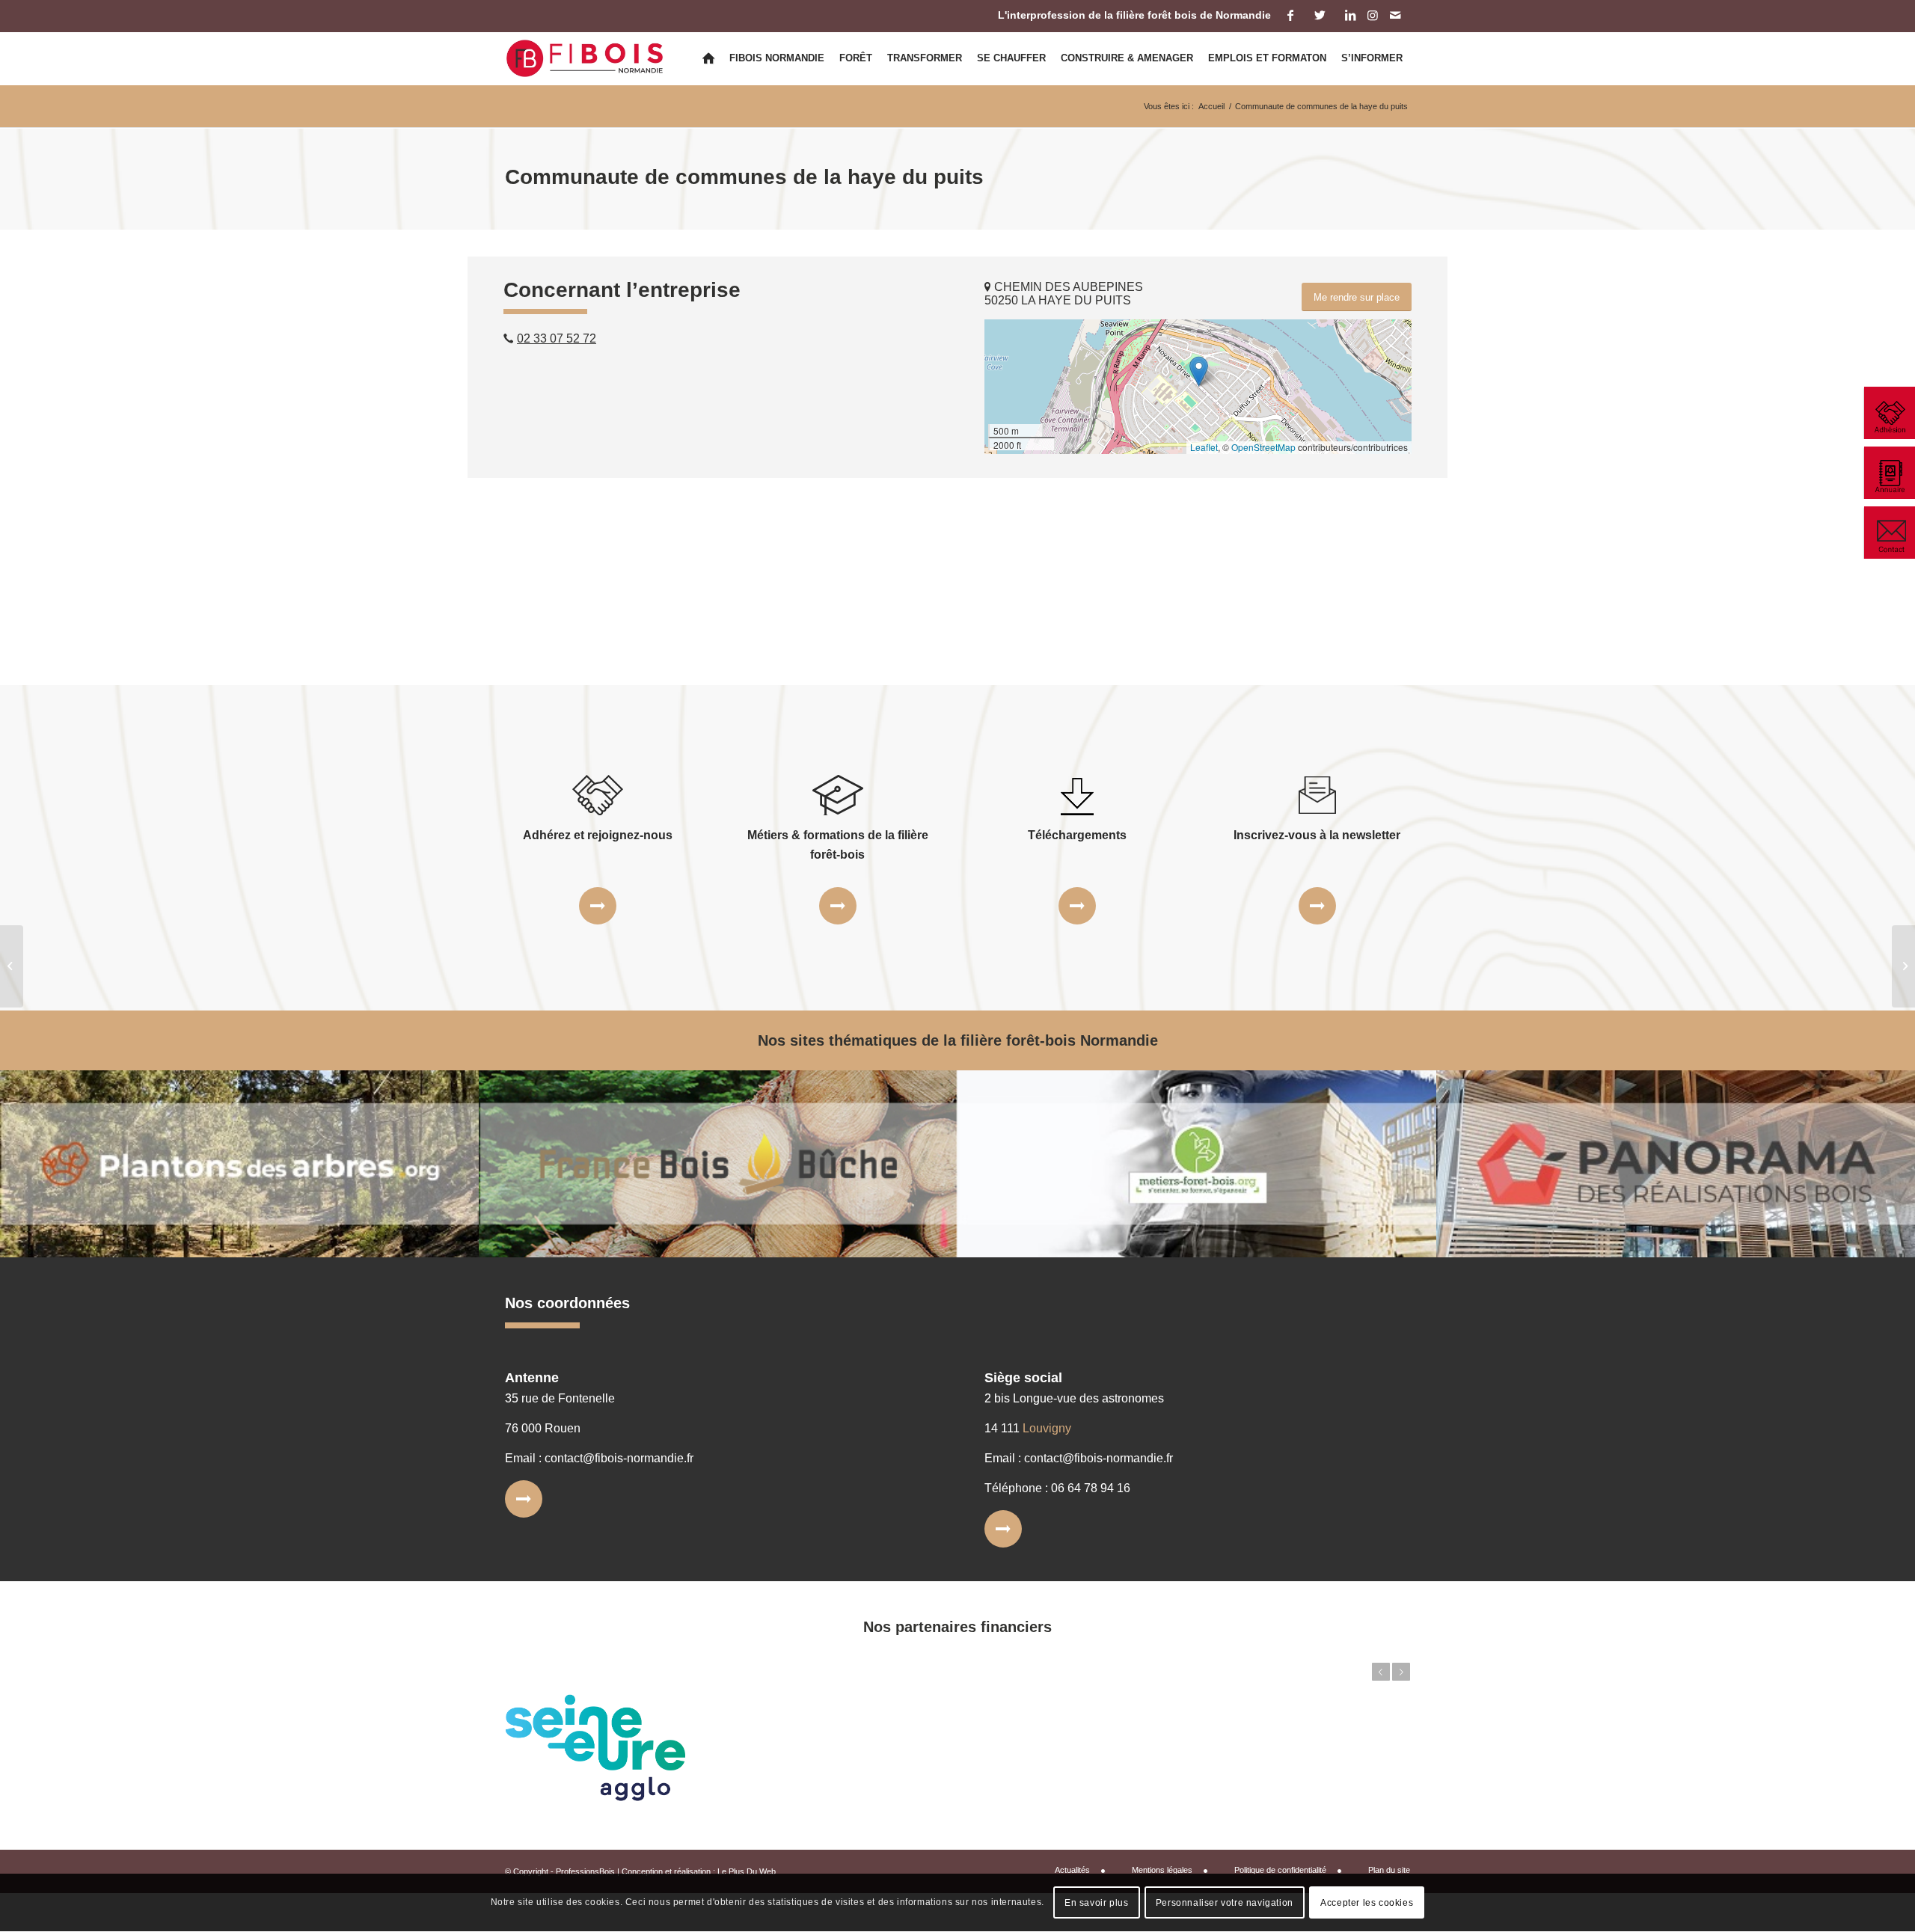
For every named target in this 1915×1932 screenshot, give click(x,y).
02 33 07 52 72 (557, 338)
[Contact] (1889, 533)
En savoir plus (1096, 1903)
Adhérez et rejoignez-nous (598, 835)
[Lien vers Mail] (1395, 15)
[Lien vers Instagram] (1372, 15)
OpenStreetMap (1263, 447)
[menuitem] (708, 58)
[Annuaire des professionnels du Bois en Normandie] (1889, 473)
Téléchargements (1077, 835)
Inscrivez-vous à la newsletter (1317, 835)
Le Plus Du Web (747, 1871)
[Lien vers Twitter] (1320, 15)
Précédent (1381, 1672)
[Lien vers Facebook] (1290, 15)
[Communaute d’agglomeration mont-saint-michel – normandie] (12, 966)
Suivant (1401, 1672)
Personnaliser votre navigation (1225, 1903)
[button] (1199, 371)
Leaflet (1204, 447)
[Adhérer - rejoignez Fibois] (1889, 413)
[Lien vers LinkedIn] (1350, 15)
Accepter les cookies (1367, 1903)
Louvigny (1047, 1428)
